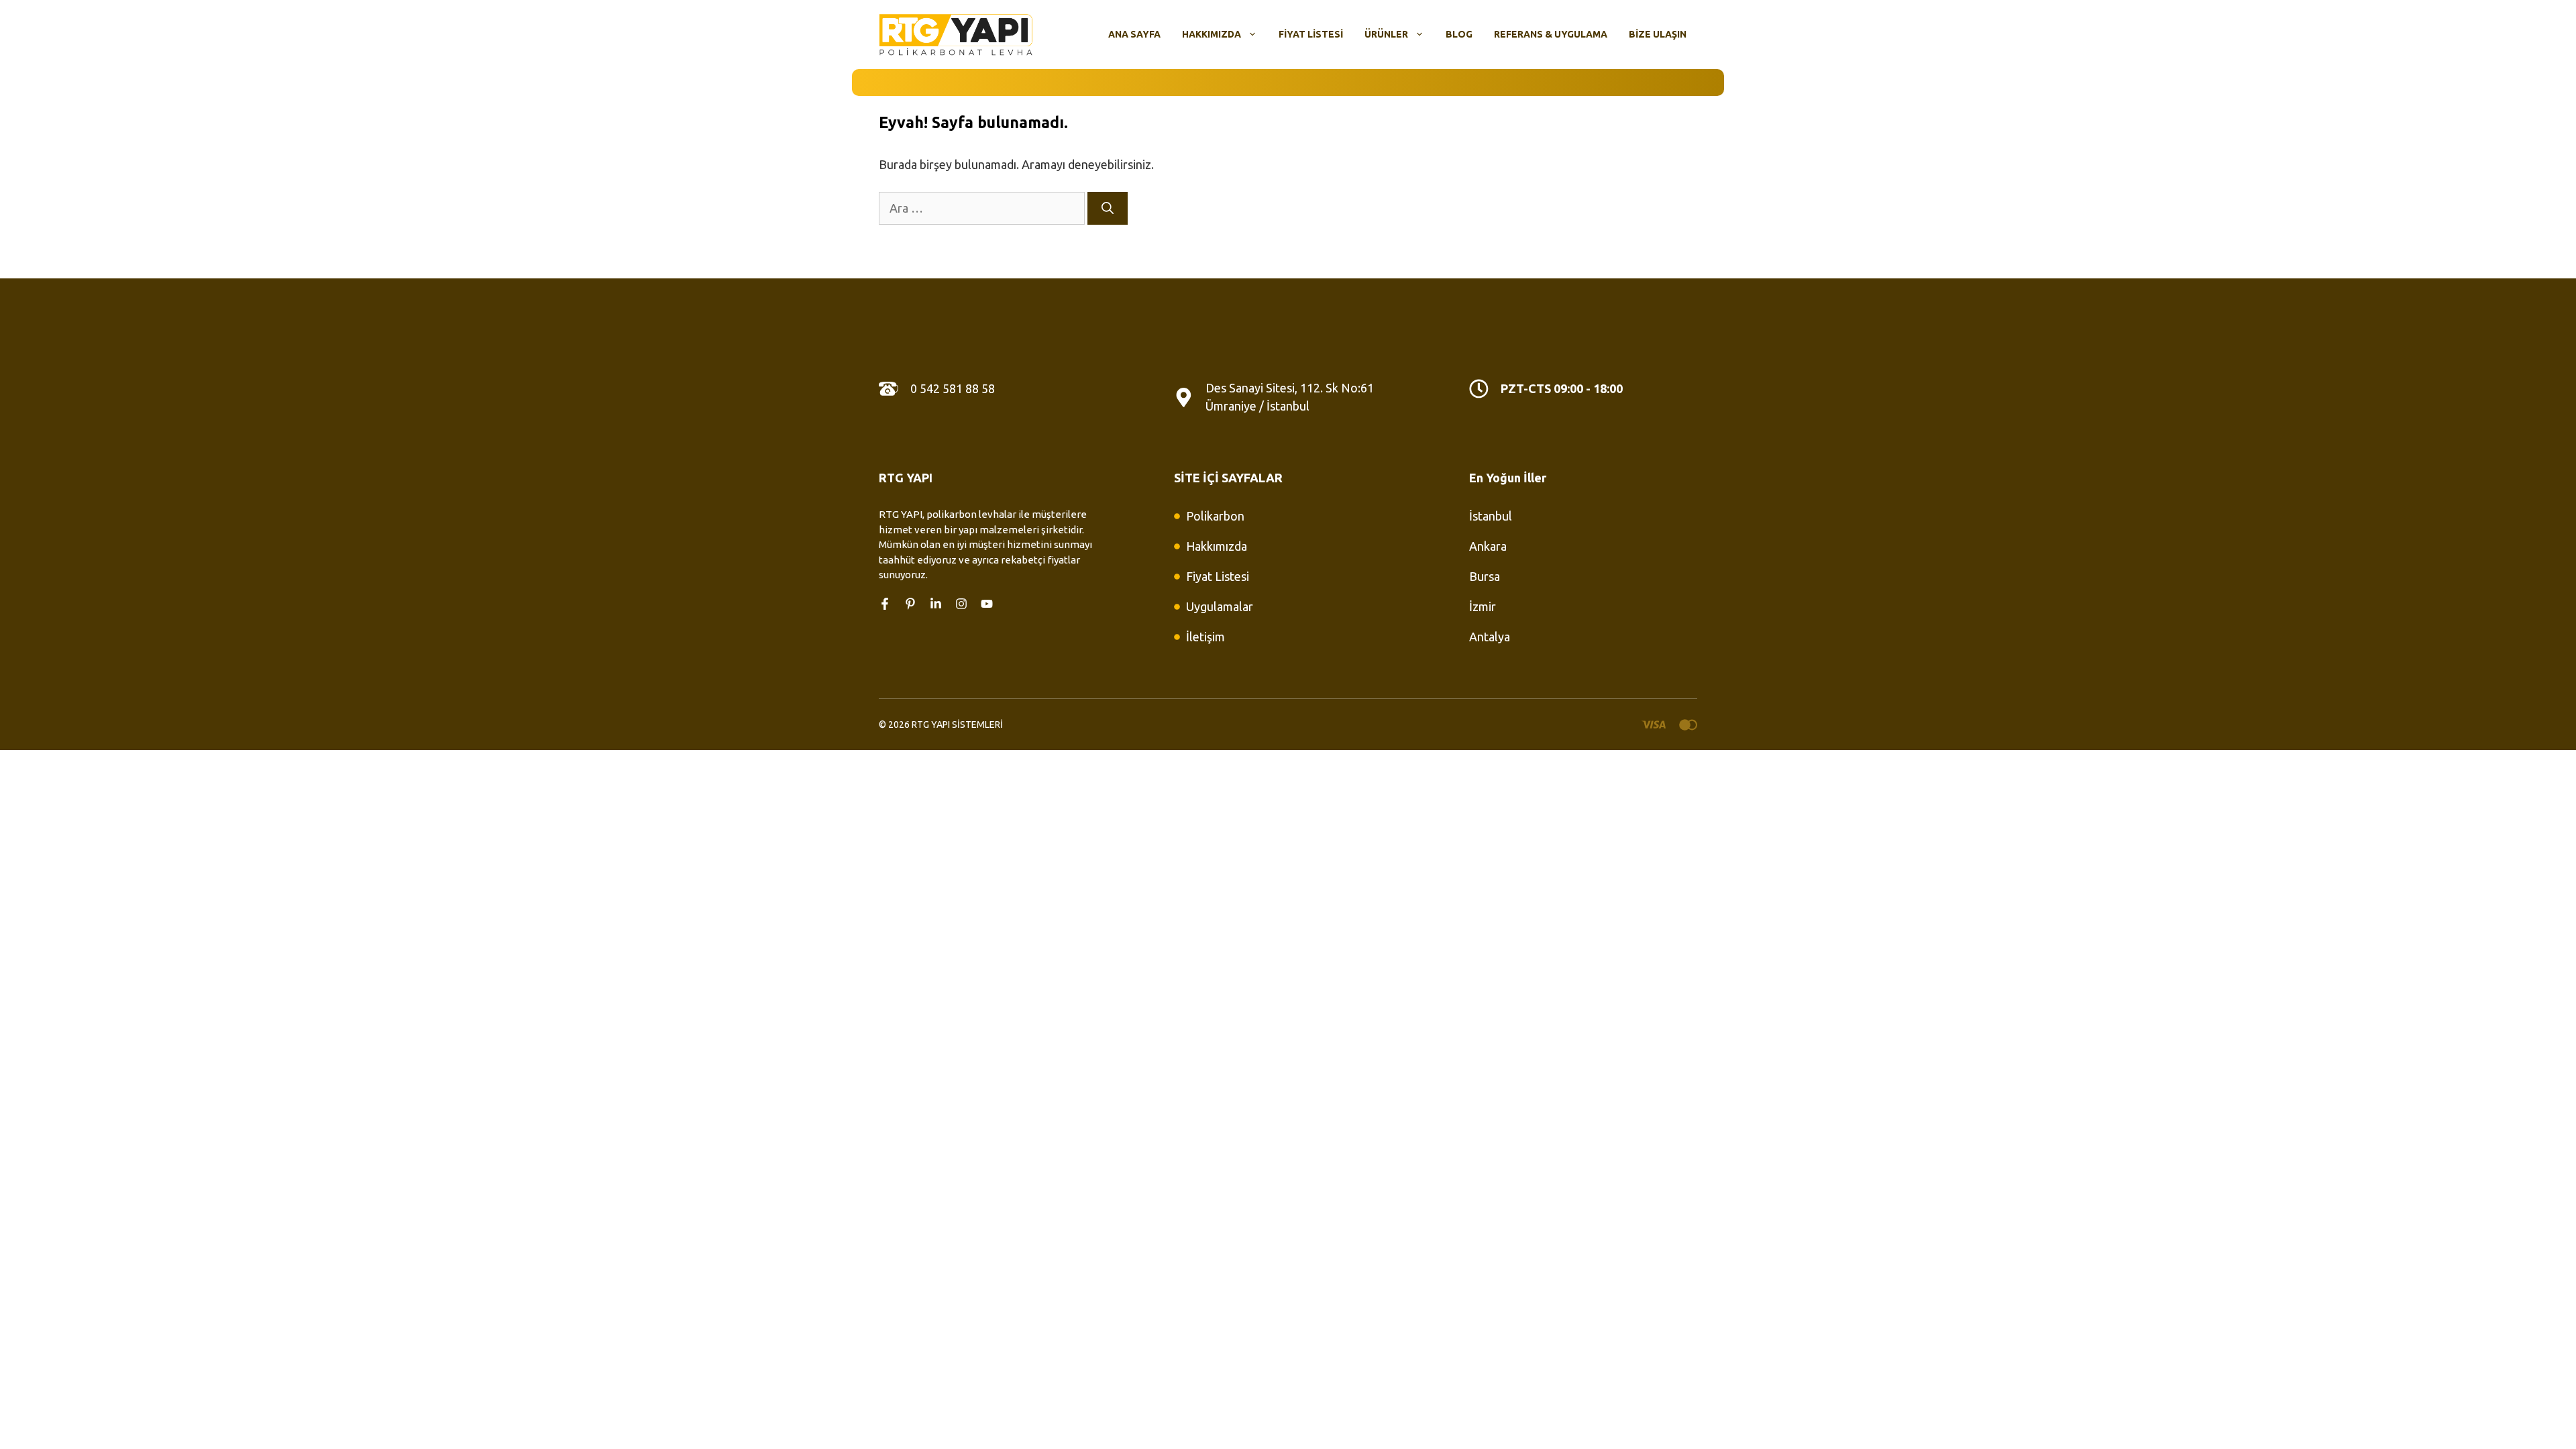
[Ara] (1108, 208)
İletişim (1205, 637)
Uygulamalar (1220, 606)
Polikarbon (1215, 516)
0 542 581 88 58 (953, 388)
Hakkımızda (1212, 34)
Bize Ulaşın (1658, 34)
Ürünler (1386, 34)
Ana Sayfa (1134, 34)
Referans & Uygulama (1551, 34)
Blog (1459, 34)
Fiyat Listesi (1311, 34)
